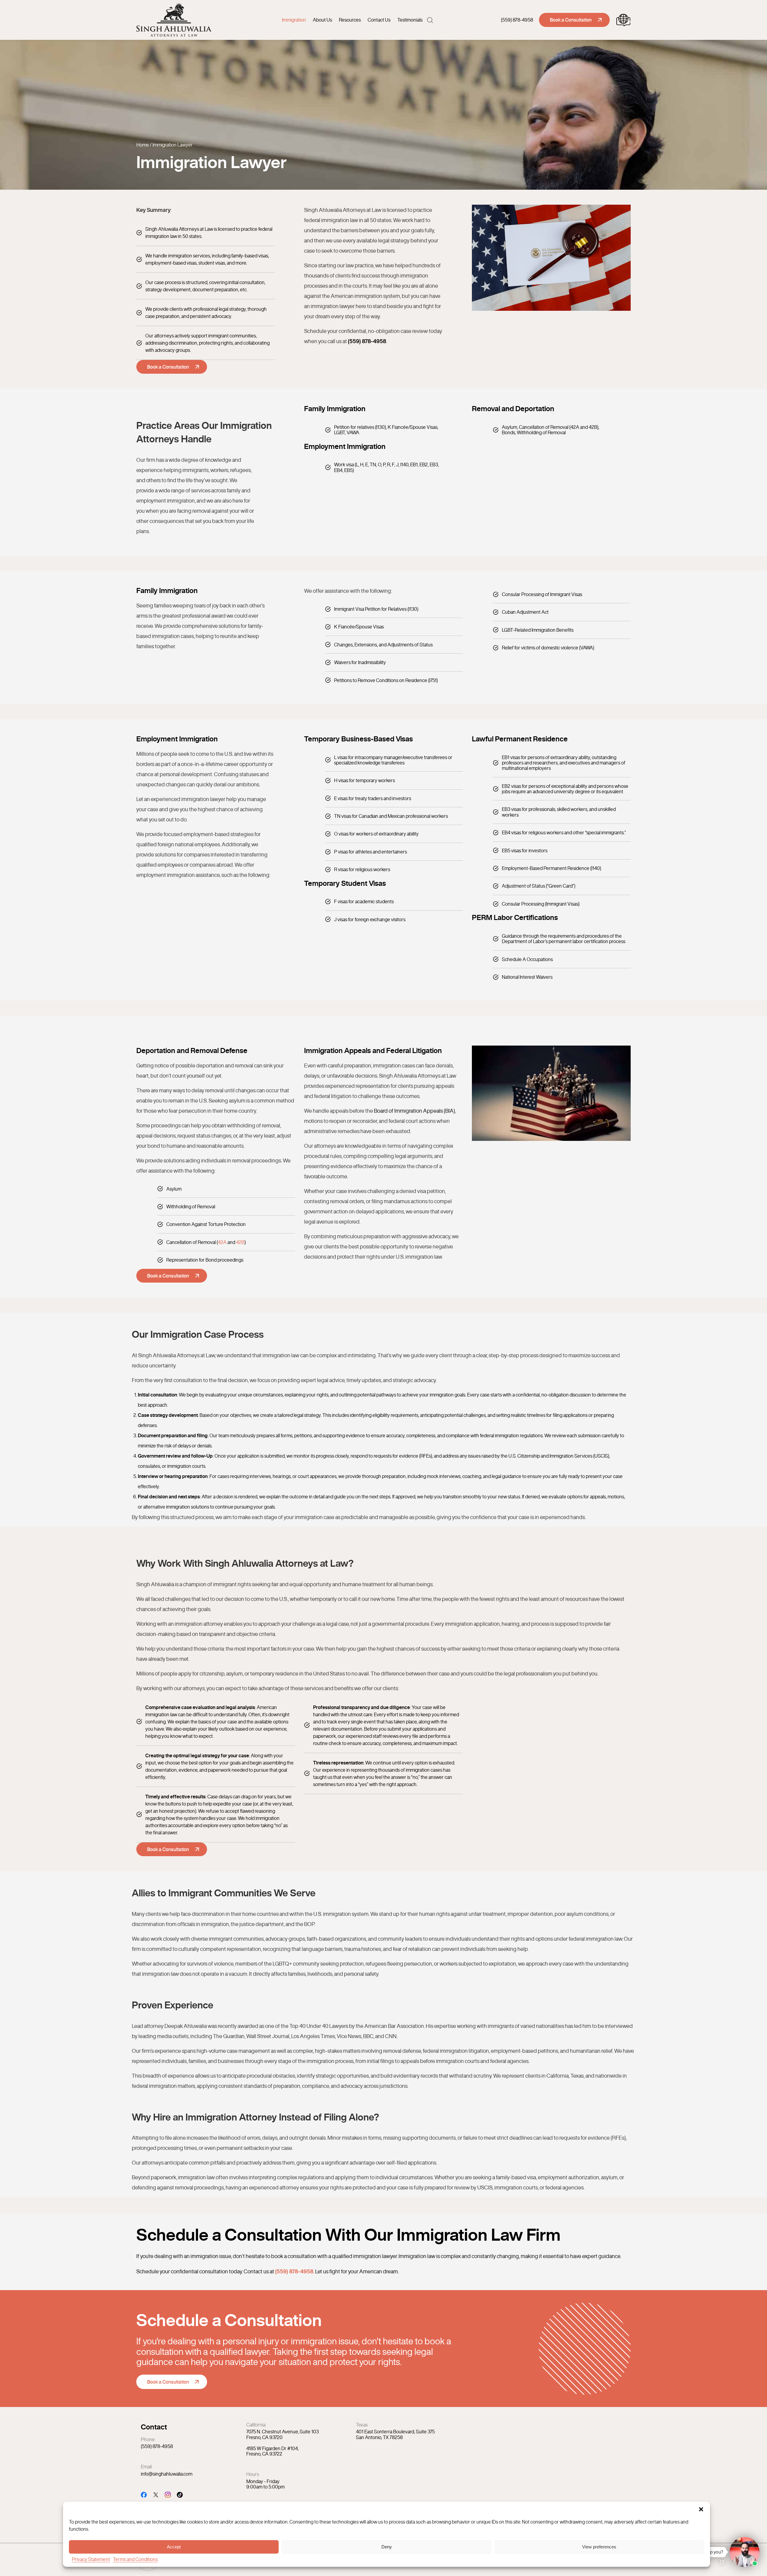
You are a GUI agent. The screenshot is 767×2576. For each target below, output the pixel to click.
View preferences (599, 2546)
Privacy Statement (91, 2559)
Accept (174, 2546)
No (373, 1303)
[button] (701, 2509)
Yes (392, 1303)
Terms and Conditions (135, 2559)
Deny (387, 2546)
